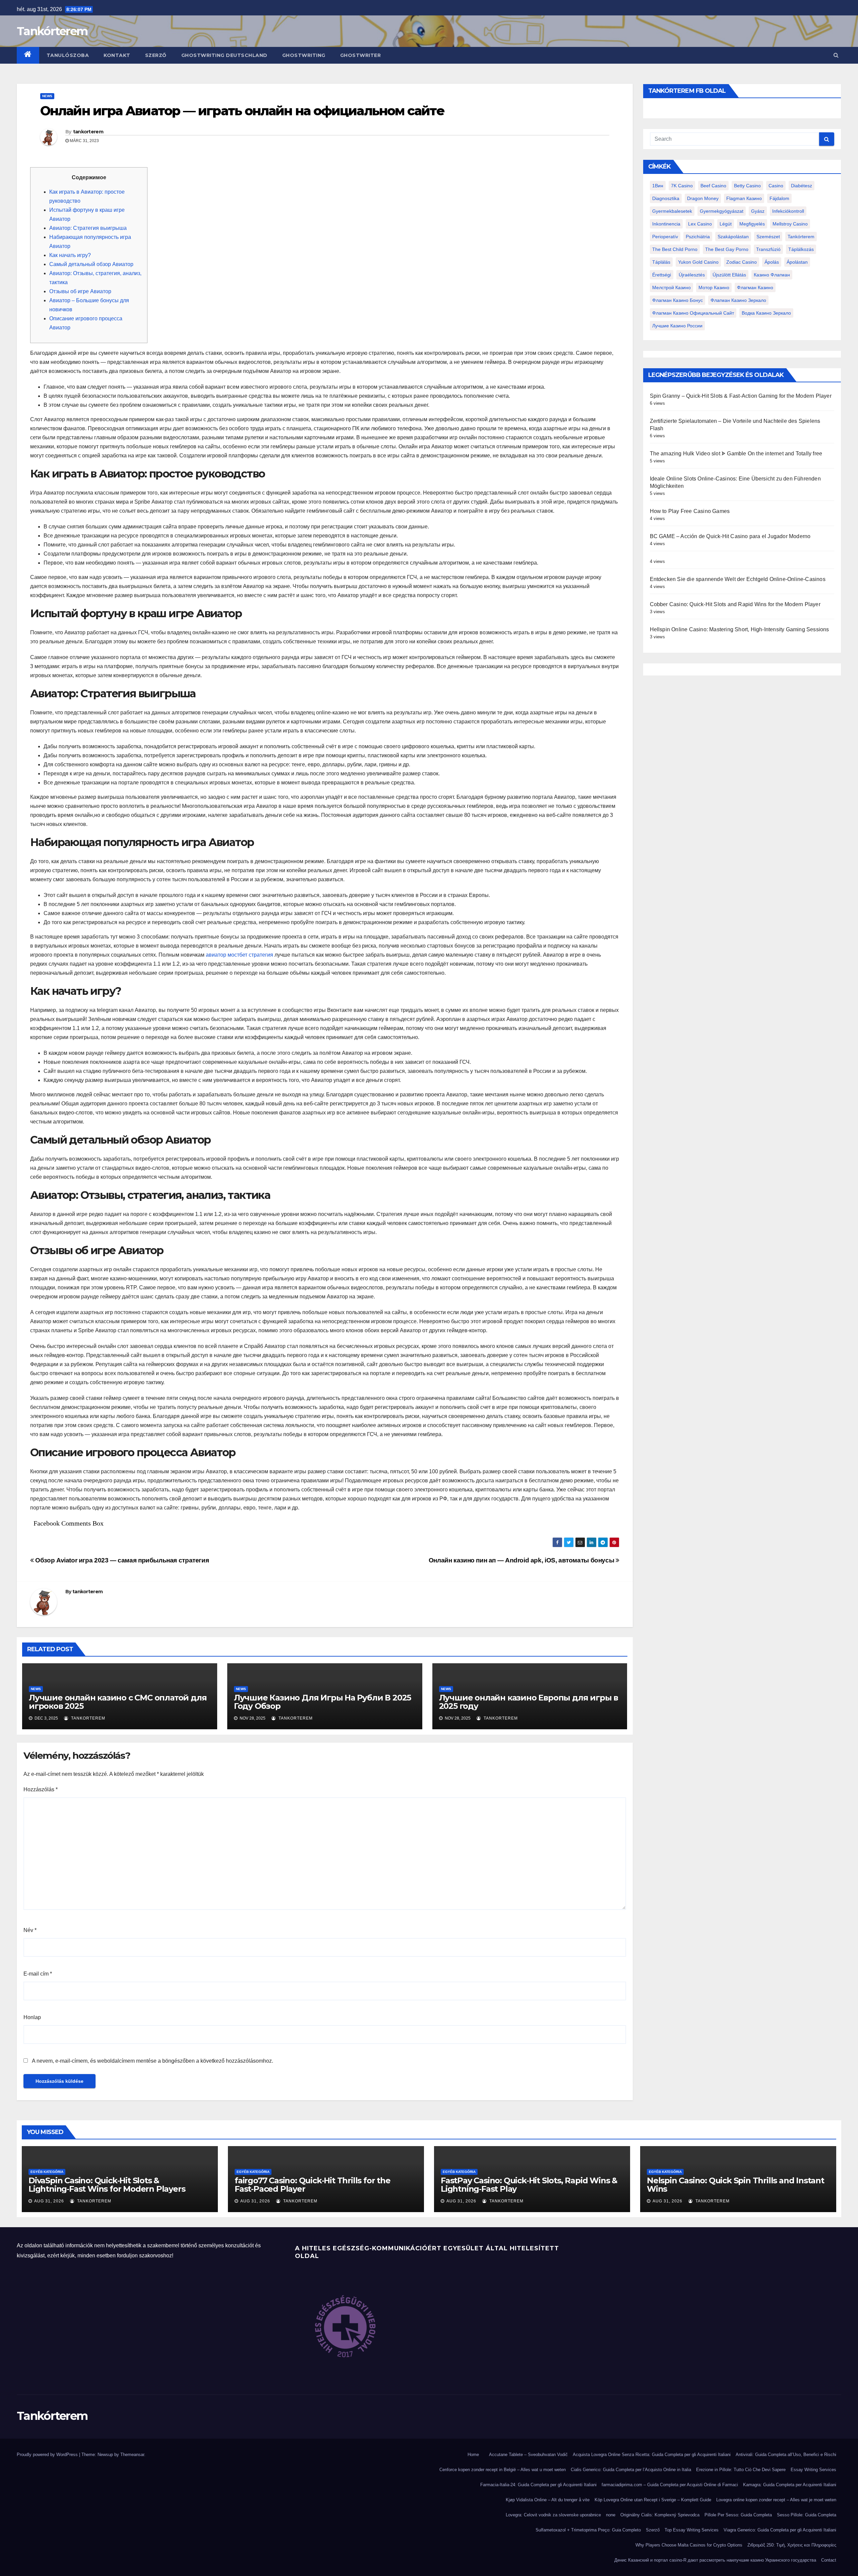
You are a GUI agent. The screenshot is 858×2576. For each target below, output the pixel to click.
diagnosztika (666, 198)
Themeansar (132, 2455)
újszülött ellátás (729, 275)
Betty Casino (747, 186)
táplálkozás (801, 249)
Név (30, 1930)
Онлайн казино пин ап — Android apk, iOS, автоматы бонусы (522, 1560)
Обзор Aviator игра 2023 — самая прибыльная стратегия (121, 1560)
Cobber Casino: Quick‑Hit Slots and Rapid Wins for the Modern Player (735, 604)
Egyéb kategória (47, 2172)
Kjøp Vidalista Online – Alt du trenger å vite (548, 2500)
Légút (726, 224)
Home (473, 2455)
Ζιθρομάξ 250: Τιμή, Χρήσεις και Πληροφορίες (792, 2545)
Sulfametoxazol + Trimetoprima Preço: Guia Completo (588, 2530)
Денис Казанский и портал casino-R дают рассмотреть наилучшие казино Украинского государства (715, 2560)
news (47, 96)
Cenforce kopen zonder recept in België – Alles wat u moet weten (503, 2470)
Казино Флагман (772, 275)
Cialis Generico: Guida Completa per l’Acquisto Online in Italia (631, 2470)
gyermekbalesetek (672, 211)
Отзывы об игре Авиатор (80, 291)
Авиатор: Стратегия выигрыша (88, 228)
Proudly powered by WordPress (48, 2455)
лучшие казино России (677, 326)
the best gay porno (727, 249)
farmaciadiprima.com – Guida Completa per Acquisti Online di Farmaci (670, 2485)
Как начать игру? (70, 255)
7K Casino (682, 186)
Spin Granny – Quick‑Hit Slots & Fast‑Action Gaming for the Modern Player (741, 396)
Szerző (156, 55)
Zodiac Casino (742, 262)
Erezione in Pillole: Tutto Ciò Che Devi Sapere (741, 2470)
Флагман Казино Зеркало (738, 300)
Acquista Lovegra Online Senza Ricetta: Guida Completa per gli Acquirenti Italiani (652, 2455)
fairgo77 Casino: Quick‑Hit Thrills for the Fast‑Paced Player (313, 2185)
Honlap (32, 2017)
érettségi (662, 275)
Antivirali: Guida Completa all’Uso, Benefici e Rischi (786, 2455)
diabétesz (802, 186)
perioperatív (665, 237)
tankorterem (88, 132)
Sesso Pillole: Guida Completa (807, 2515)
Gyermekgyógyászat (722, 211)
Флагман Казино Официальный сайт (693, 313)
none (611, 2515)
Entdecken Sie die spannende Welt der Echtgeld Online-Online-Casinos (738, 579)
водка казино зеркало (766, 313)
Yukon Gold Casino (698, 262)
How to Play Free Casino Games (690, 511)
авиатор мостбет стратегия (239, 955)
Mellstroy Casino (790, 224)
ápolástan (797, 262)
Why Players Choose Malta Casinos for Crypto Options (689, 2545)
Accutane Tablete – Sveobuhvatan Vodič (528, 2455)
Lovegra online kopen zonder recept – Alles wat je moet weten (776, 2500)
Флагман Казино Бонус (678, 300)
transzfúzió (768, 249)
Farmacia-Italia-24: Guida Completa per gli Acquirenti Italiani (538, 2485)
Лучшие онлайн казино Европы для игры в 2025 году (529, 1702)
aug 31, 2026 (49, 2201)
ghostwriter (361, 55)
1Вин (658, 186)
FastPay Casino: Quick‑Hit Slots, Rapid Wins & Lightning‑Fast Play (529, 2185)
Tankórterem (52, 31)
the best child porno (675, 249)
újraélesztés (692, 275)
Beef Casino (713, 186)
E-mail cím (38, 1974)
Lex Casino (700, 224)
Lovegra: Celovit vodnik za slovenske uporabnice (553, 2515)
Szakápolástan (733, 237)
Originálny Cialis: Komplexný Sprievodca (660, 2515)
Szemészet (768, 237)
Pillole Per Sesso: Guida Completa (738, 2515)
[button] (836, 55)
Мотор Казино (714, 287)
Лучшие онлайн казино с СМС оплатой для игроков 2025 (118, 1702)
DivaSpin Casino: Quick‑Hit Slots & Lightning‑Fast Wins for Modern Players (107, 2185)
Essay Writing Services (813, 2470)
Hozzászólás (41, 1789)
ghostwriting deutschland (224, 55)
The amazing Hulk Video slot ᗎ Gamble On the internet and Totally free (736, 454)
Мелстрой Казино (671, 287)
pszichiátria (698, 237)
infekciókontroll (788, 211)
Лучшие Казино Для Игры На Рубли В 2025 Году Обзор (322, 1702)
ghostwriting (304, 55)
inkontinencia (666, 224)
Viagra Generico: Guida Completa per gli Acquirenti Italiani (780, 2530)
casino (776, 186)
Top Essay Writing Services (692, 2530)
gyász (758, 211)
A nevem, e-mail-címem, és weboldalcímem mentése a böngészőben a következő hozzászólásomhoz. (152, 2061)
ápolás (772, 262)
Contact (829, 2560)
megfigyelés (752, 224)
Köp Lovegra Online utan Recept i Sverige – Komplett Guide (653, 2500)
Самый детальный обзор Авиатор (91, 264)
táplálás (661, 262)
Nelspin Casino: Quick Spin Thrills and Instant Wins (736, 2185)
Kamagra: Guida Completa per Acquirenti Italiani (790, 2485)
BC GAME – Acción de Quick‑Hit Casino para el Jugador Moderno (730, 536)
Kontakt (117, 55)
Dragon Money (703, 198)
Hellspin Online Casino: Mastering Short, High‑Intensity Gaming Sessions (740, 629)
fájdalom (779, 198)
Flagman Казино (744, 198)
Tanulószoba (68, 55)
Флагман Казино (755, 287)
